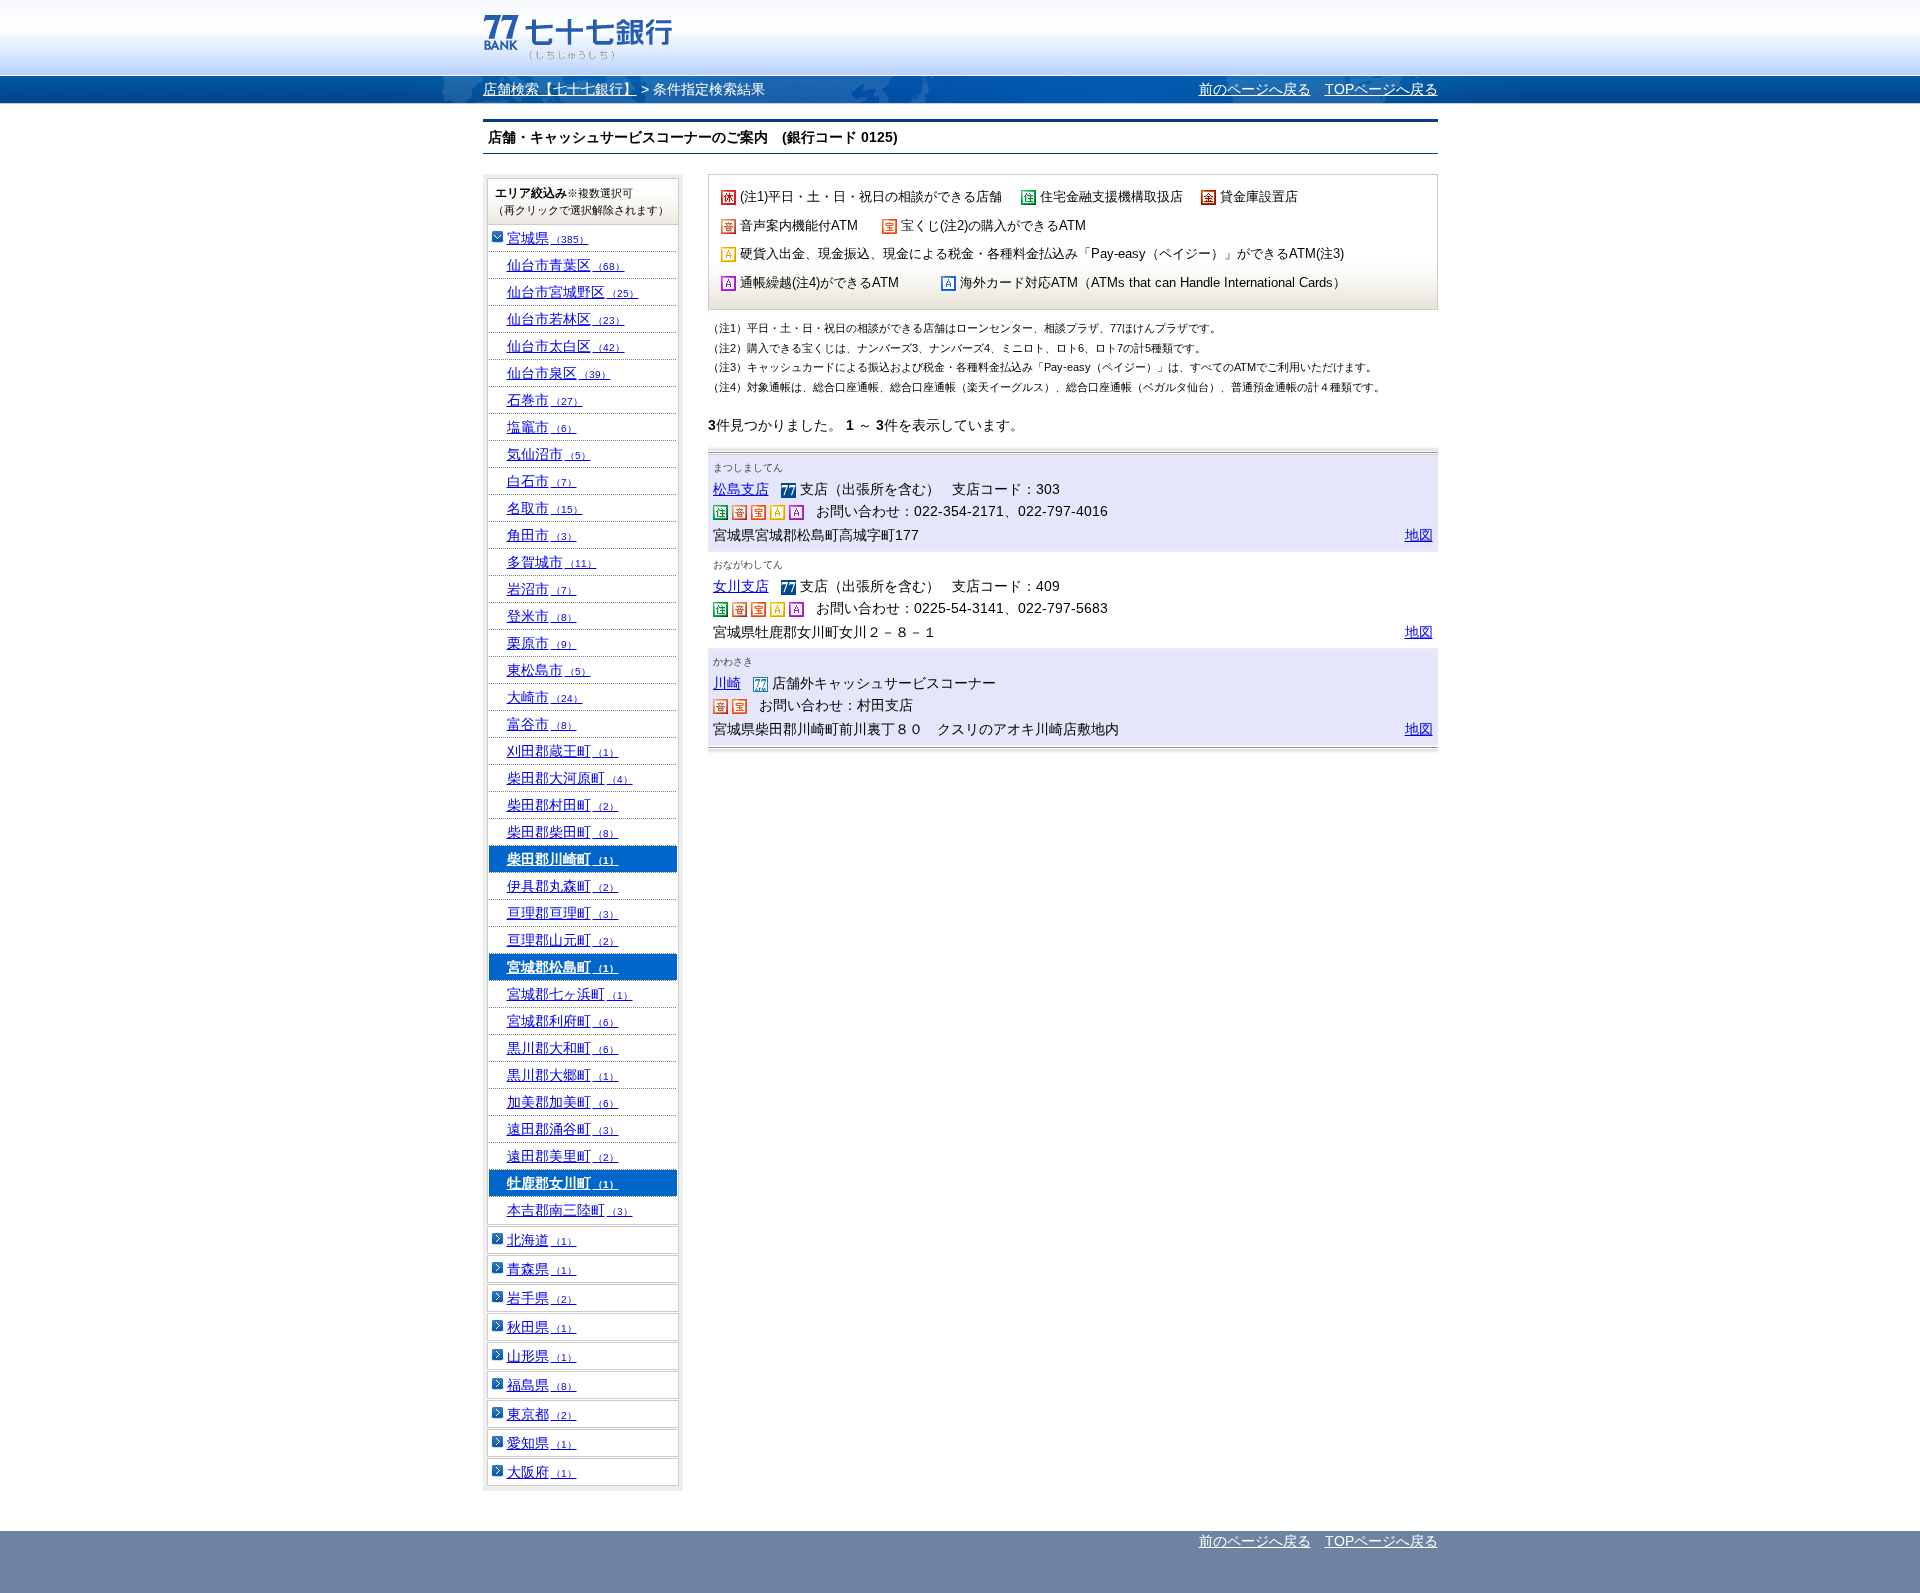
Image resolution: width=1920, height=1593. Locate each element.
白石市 (542, 481)
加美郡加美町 (563, 1102)
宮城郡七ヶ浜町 (570, 994)
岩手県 (542, 1298)
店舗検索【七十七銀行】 (560, 89)
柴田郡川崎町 (563, 859)
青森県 (542, 1269)
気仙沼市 (549, 454)
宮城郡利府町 (563, 1021)
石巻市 (545, 400)
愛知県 (542, 1443)
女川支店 (741, 586)
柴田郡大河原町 (570, 778)
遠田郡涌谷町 (563, 1129)
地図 (1419, 535)
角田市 (542, 535)
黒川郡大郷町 (563, 1075)
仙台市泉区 (559, 373)
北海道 (542, 1240)
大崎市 (545, 697)
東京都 (542, 1414)
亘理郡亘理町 (563, 913)
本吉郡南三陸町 (570, 1210)
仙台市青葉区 (566, 265)
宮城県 (548, 238)
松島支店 (741, 489)
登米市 (542, 616)
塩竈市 (542, 427)
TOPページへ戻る (1381, 89)
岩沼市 (542, 589)
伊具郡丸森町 (563, 886)
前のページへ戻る (1255, 89)
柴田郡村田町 (563, 805)
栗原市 (542, 643)
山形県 (542, 1356)
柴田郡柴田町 (563, 832)
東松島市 (549, 670)
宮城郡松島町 (563, 967)
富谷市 (542, 724)
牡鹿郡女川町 (563, 1183)
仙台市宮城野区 (573, 292)
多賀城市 (552, 562)
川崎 (727, 683)
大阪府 (542, 1472)
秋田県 (542, 1327)
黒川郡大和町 (563, 1048)
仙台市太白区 (566, 346)
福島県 (542, 1385)
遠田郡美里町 (563, 1156)
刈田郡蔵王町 (563, 751)
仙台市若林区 (566, 319)
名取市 (545, 508)
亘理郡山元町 (563, 940)
